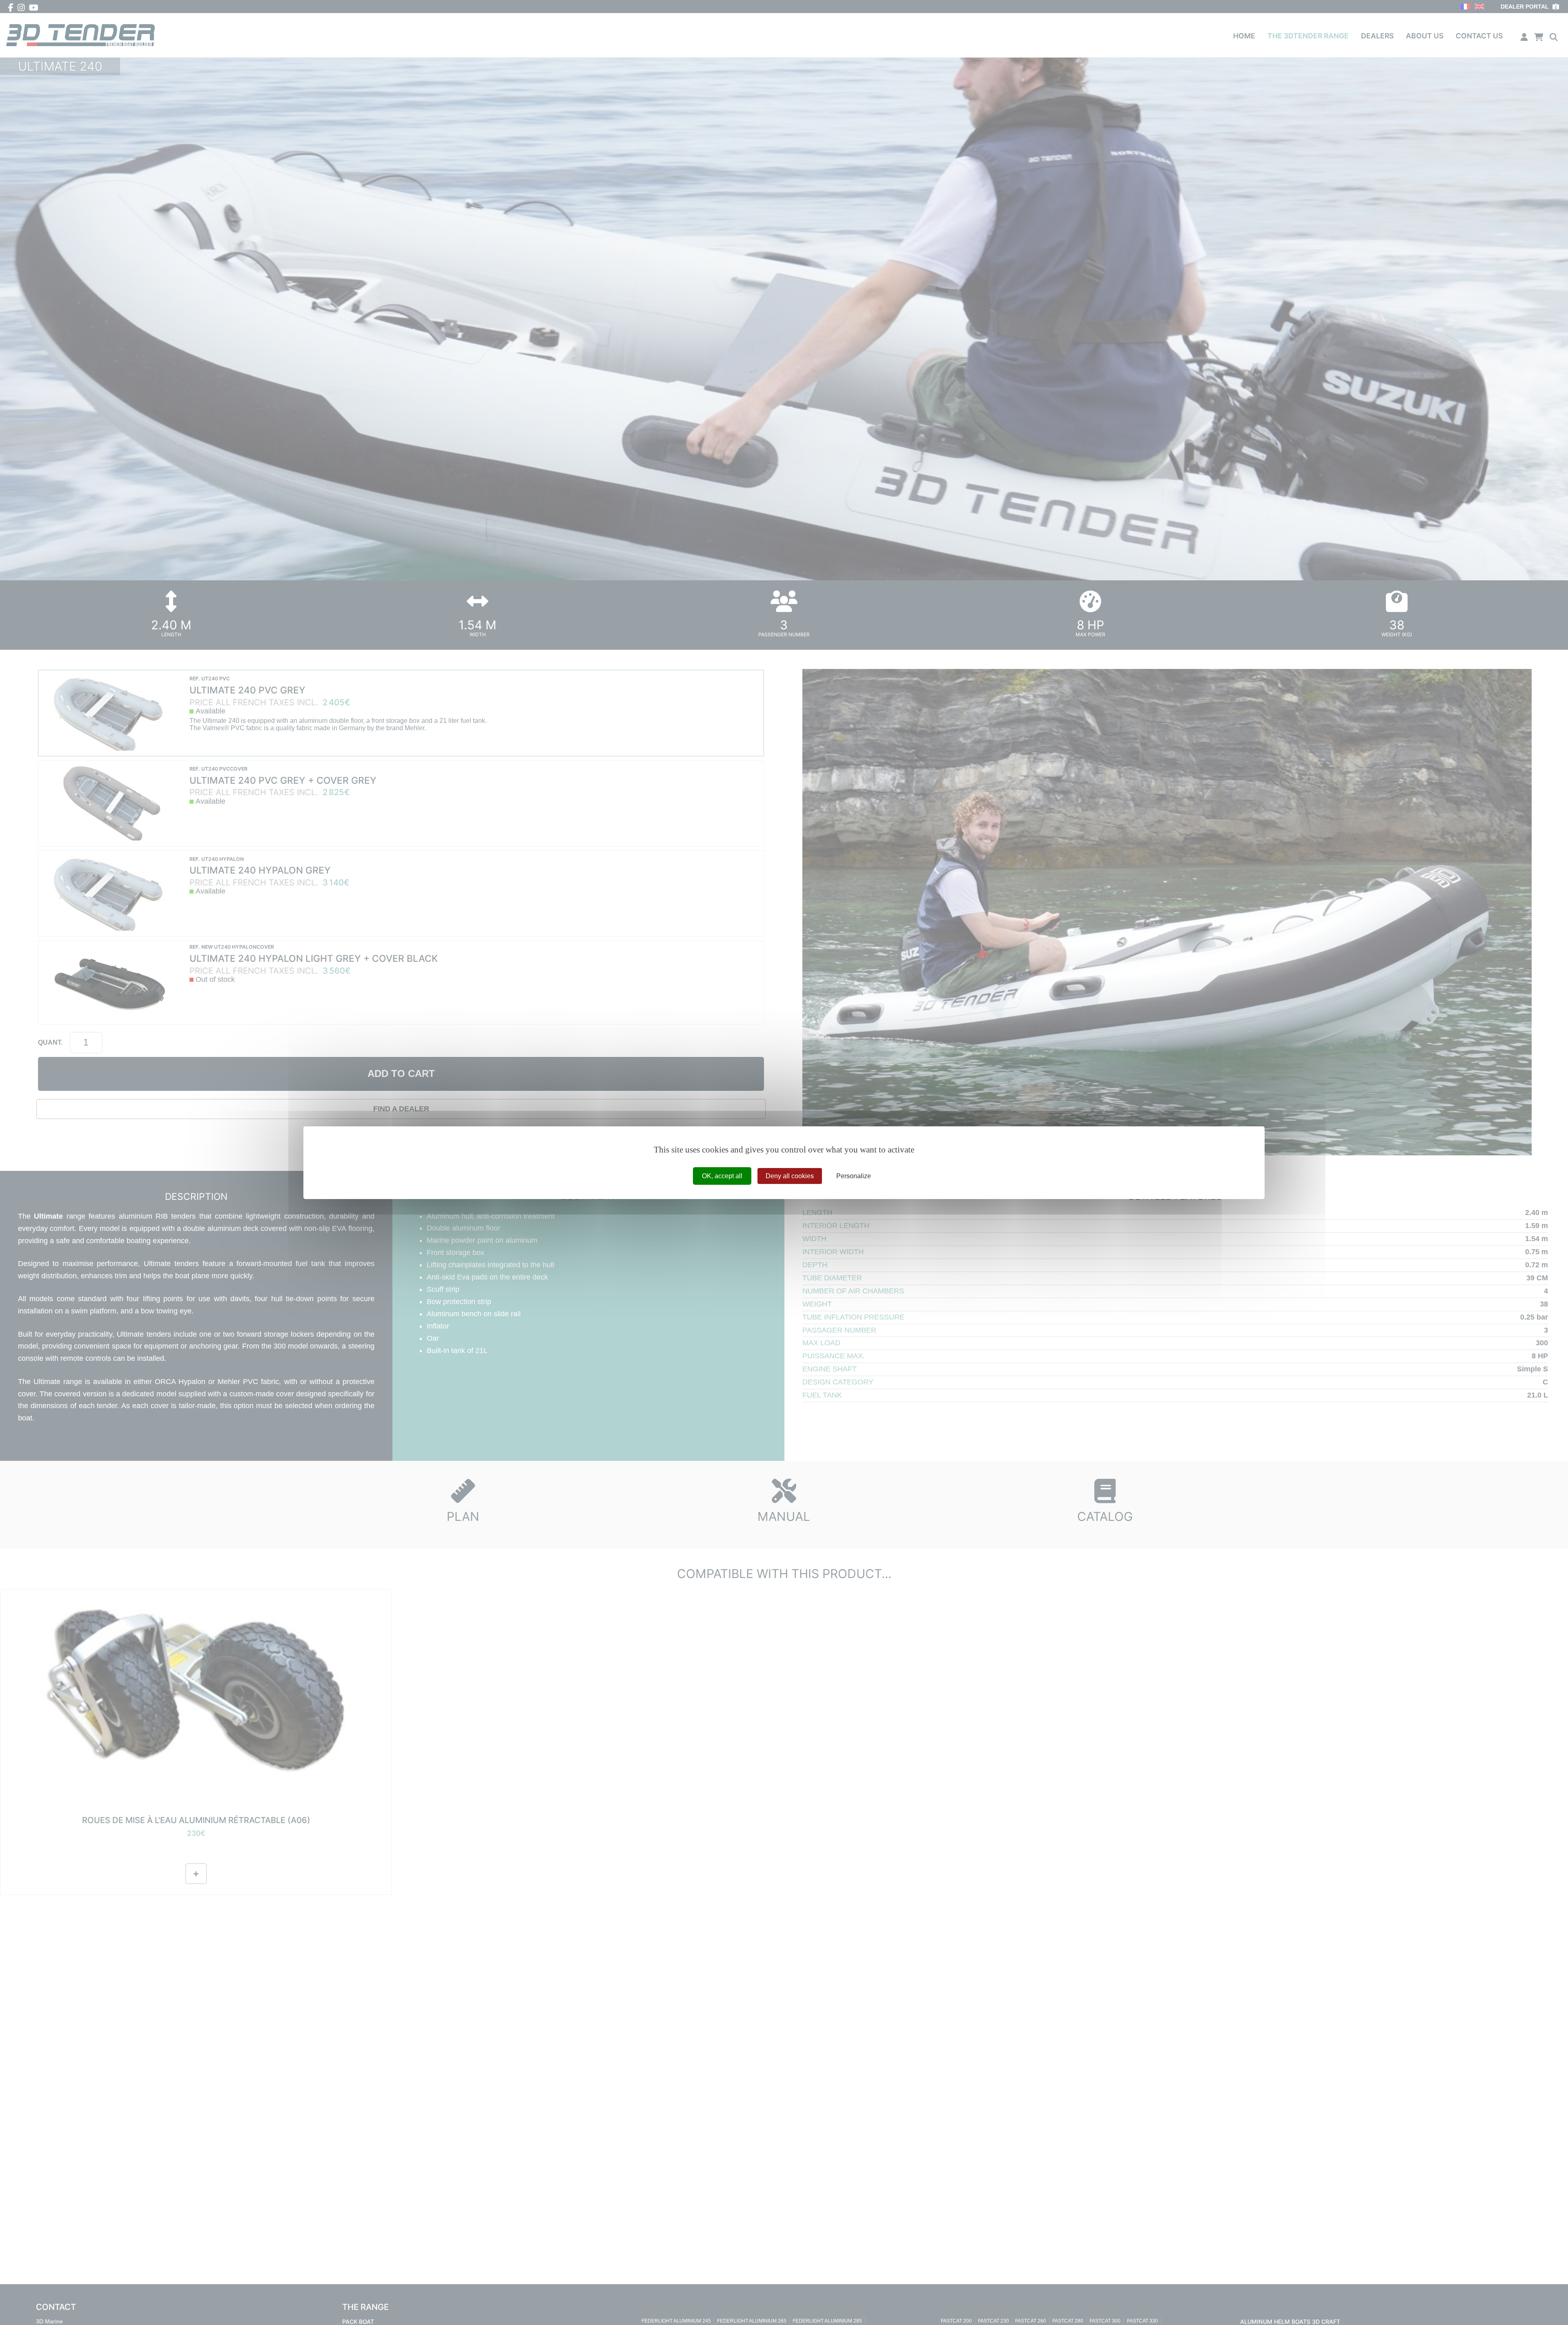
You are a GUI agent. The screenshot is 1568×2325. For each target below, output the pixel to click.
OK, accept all (722, 1176)
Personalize (854, 1176)
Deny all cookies (790, 1176)
